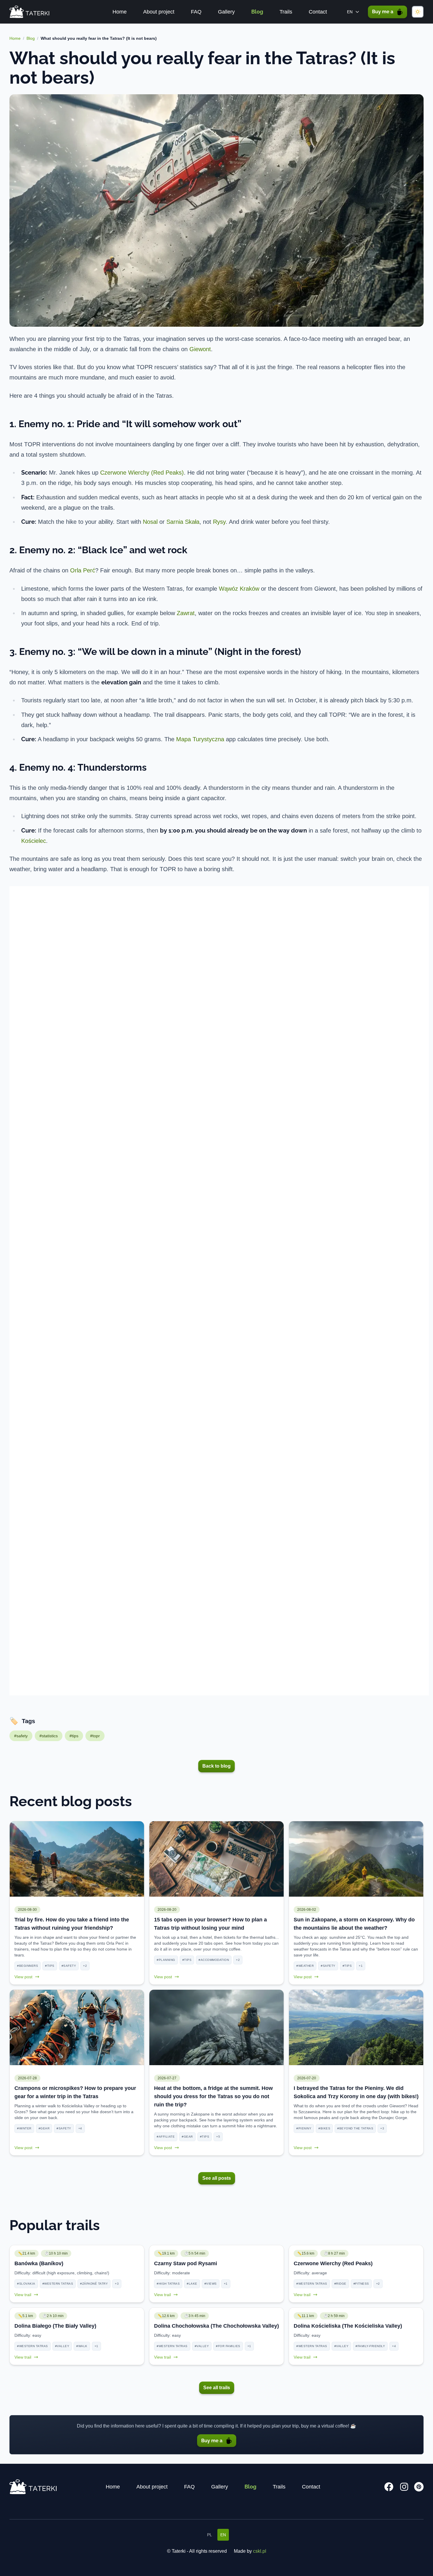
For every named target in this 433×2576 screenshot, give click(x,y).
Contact (318, 12)
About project (159, 12)
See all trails (217, 2388)
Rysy (219, 522)
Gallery (226, 12)
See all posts (217, 2178)
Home (120, 12)
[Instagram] (404, 2487)
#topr (95, 1736)
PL (210, 2535)
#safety (21, 1736)
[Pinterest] (419, 2487)
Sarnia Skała (183, 522)
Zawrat (186, 613)
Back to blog (216, 1766)
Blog (257, 12)
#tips (74, 1736)
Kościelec (34, 841)
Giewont (200, 349)
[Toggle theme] (418, 12)
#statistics (49, 1736)
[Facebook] (389, 2487)
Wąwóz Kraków (239, 589)
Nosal (150, 522)
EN (223, 2535)
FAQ (196, 12)
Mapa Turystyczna (200, 739)
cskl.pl (260, 2551)
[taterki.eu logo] (29, 12)
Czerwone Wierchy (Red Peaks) (142, 473)
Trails (286, 12)
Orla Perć (83, 570)
